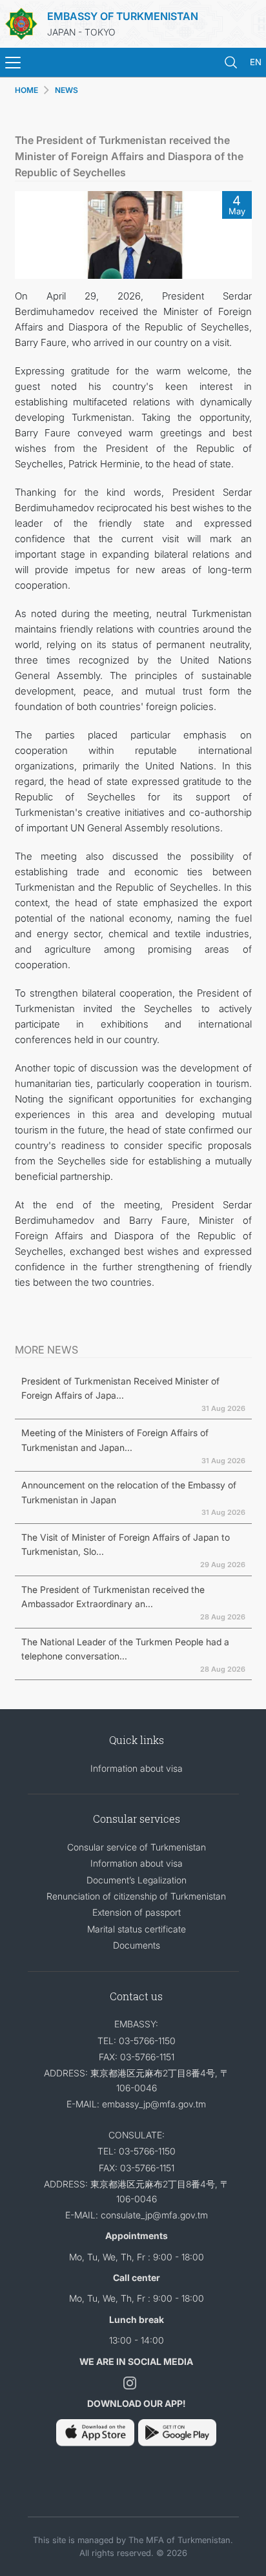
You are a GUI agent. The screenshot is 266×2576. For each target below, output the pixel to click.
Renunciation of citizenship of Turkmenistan (136, 1896)
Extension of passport (137, 1912)
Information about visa (137, 1768)
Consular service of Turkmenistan (137, 1847)
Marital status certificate (137, 1929)
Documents (137, 1945)
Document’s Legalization (137, 1880)
